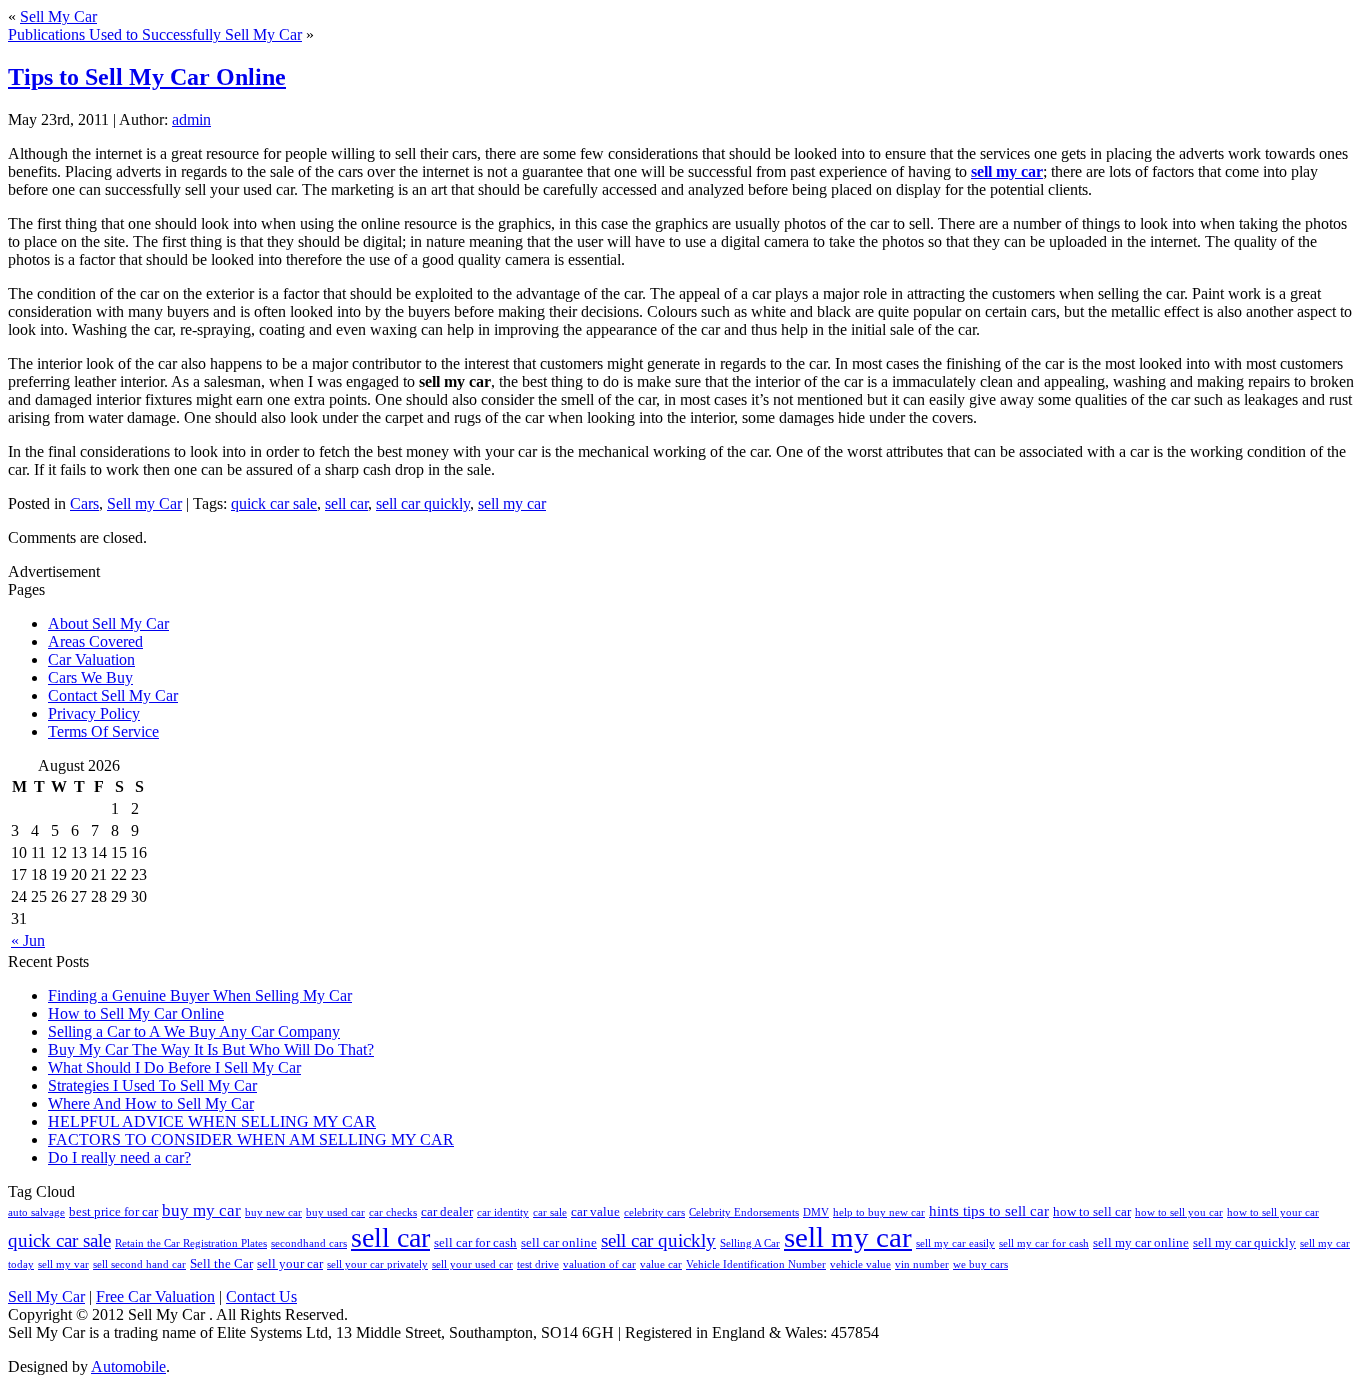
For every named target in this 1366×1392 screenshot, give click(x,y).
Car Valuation (91, 659)
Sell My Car (58, 16)
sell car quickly (423, 503)
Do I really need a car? (119, 1157)
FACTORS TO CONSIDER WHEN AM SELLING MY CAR (251, 1139)
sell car (346, 503)
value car (661, 1264)
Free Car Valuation (155, 1296)
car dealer (447, 1211)
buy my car (201, 1210)
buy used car (335, 1212)
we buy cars (980, 1264)
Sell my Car (144, 503)
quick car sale (274, 503)
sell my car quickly (1244, 1242)
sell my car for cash (1044, 1243)
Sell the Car (221, 1263)
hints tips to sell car (989, 1210)
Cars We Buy (90, 677)
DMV (816, 1212)
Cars (84, 503)
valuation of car (599, 1264)
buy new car (273, 1212)
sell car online (559, 1242)
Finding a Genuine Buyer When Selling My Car (200, 995)
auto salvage (36, 1212)
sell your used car (472, 1264)
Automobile (128, 1366)
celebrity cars (654, 1212)
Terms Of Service (103, 731)
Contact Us (261, 1296)
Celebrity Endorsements (744, 1212)
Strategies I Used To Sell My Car (152, 1085)
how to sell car (1092, 1211)
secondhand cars (309, 1243)
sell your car (290, 1263)
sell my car (1007, 171)
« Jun (28, 940)
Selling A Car (750, 1243)
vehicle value (860, 1264)
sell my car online (1141, 1242)
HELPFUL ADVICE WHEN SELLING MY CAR (212, 1121)
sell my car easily (955, 1243)
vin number (922, 1264)
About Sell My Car (108, 623)
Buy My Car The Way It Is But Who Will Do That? (211, 1049)
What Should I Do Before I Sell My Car (174, 1067)
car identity (503, 1212)
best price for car (113, 1211)
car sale (550, 1212)
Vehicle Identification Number (756, 1264)
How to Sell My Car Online (136, 1013)
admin (191, 119)
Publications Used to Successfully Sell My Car (155, 34)
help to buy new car (879, 1212)
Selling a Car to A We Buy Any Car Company (194, 1031)
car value (595, 1211)
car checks (393, 1212)
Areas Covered (95, 641)
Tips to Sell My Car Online (147, 77)
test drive (538, 1264)
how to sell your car (1273, 1212)
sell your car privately (377, 1264)
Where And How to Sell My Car (151, 1103)
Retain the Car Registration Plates (191, 1243)
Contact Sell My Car (113, 695)
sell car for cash (475, 1242)
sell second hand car (139, 1264)
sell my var (63, 1264)
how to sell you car (1179, 1212)
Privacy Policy (94, 713)
